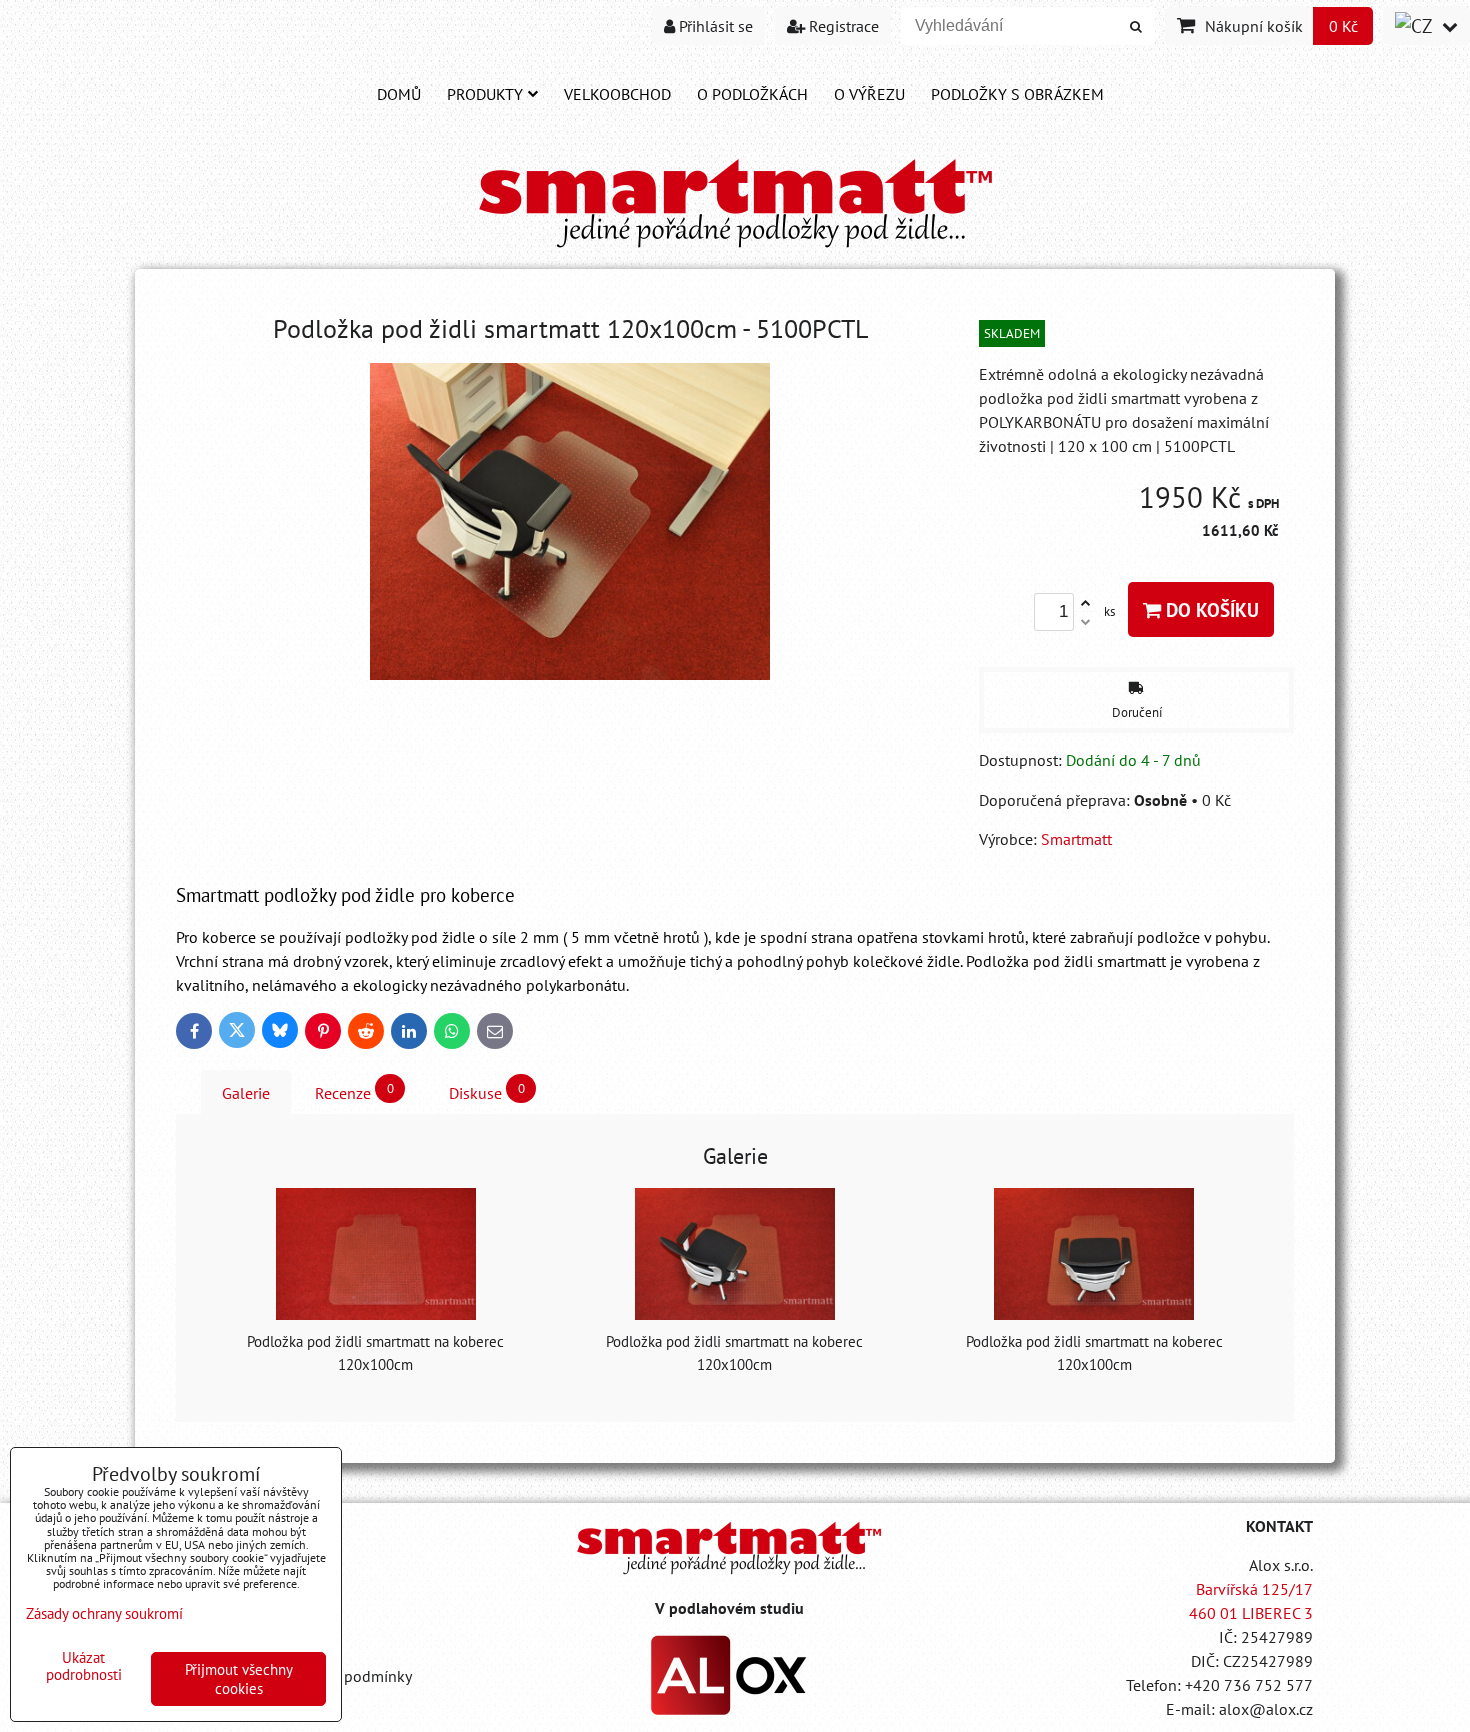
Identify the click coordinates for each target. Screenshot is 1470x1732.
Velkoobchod (617, 94)
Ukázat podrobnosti (84, 1666)
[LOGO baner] (735, 249)
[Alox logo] (729, 1709)
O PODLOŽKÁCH (752, 94)
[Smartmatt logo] (729, 1547)
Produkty (485, 94)
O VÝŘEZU (869, 94)
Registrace (842, 26)
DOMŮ (399, 94)
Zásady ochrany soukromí (104, 1613)
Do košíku (1210, 609)
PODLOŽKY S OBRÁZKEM (1017, 94)
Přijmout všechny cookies (239, 1679)
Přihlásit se (714, 26)
